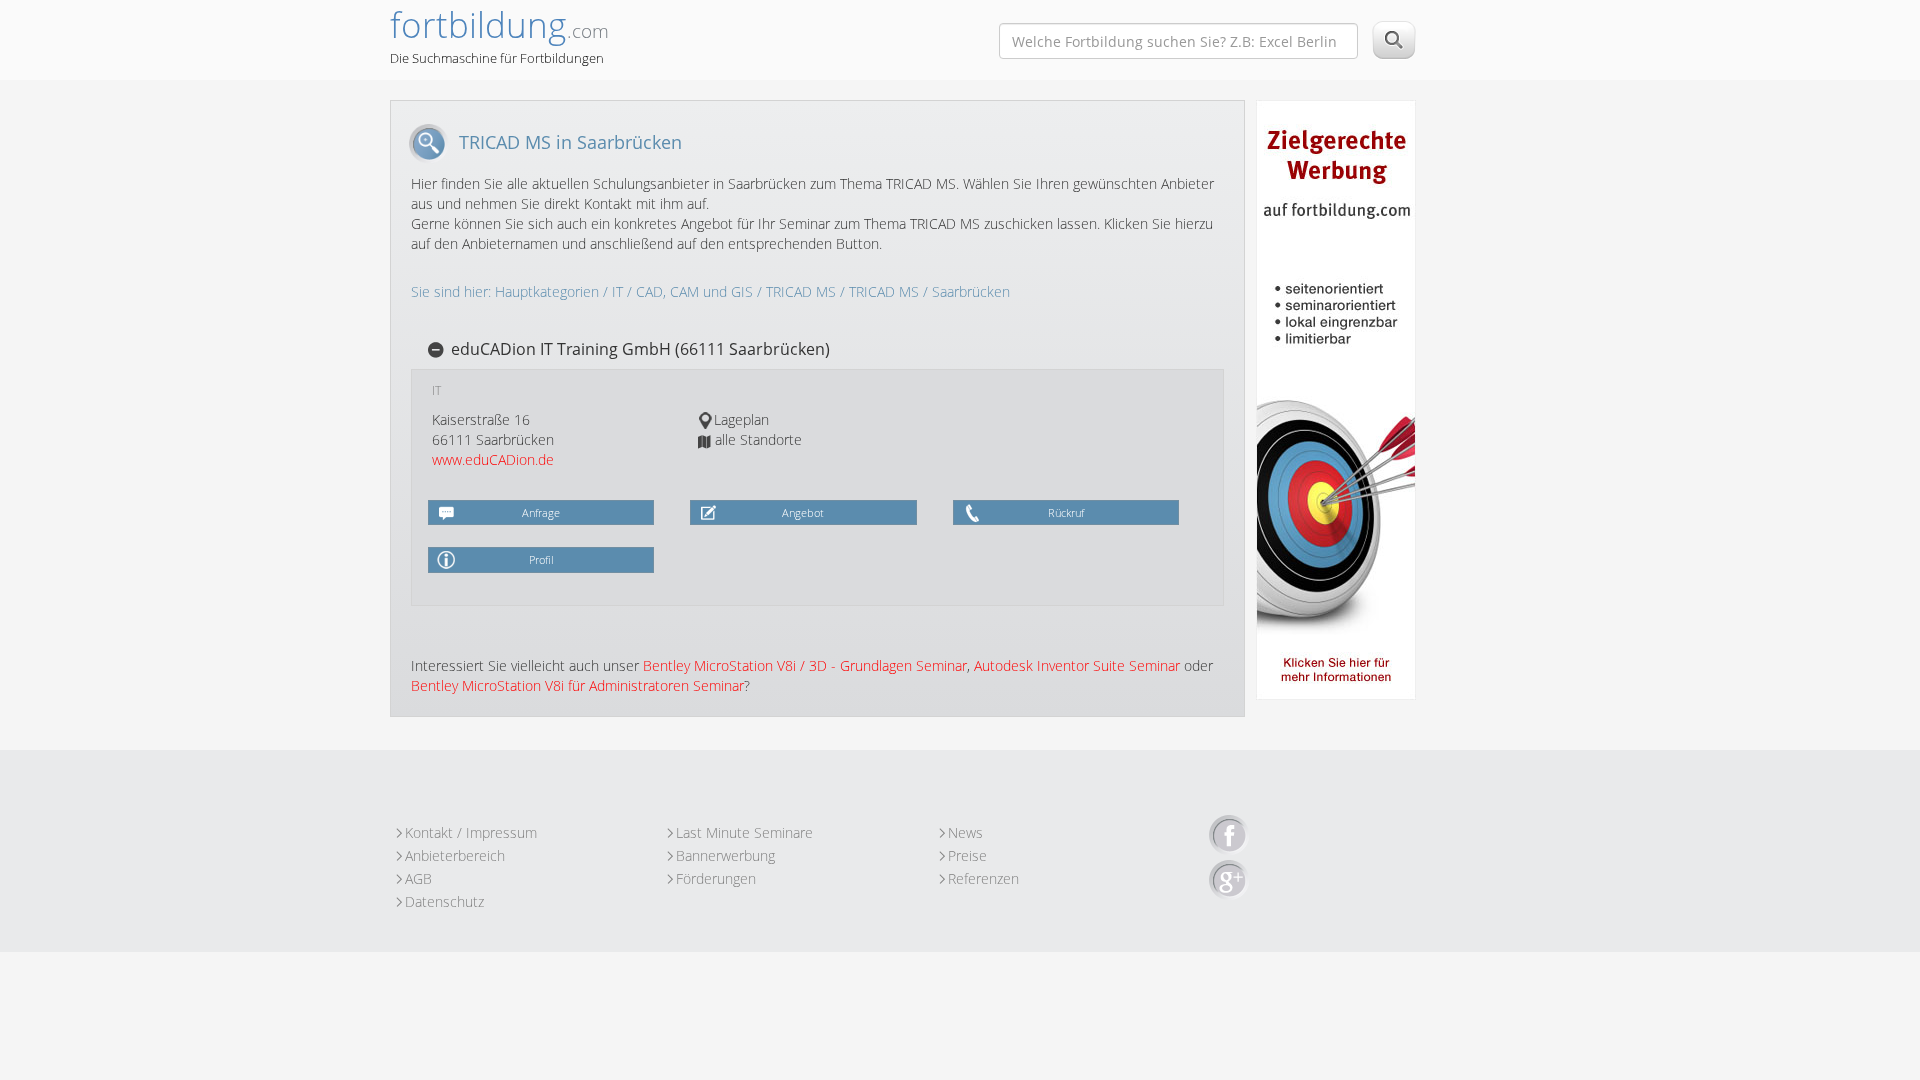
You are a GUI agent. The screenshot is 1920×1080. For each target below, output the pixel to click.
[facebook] (1229, 836)
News (965, 832)
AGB (418, 878)
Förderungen (716, 878)
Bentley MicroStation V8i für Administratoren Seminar (577, 685)
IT (617, 291)
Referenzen (983, 878)
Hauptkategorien (547, 291)
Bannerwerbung (725, 855)
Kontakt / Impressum (471, 832)
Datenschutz (444, 901)
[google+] (1229, 881)
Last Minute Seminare (744, 832)
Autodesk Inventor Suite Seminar (1077, 665)
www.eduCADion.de (493, 459)
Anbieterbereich (455, 855)
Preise (967, 855)
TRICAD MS (801, 291)
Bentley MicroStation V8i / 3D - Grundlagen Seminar (805, 665)
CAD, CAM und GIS (694, 291)
